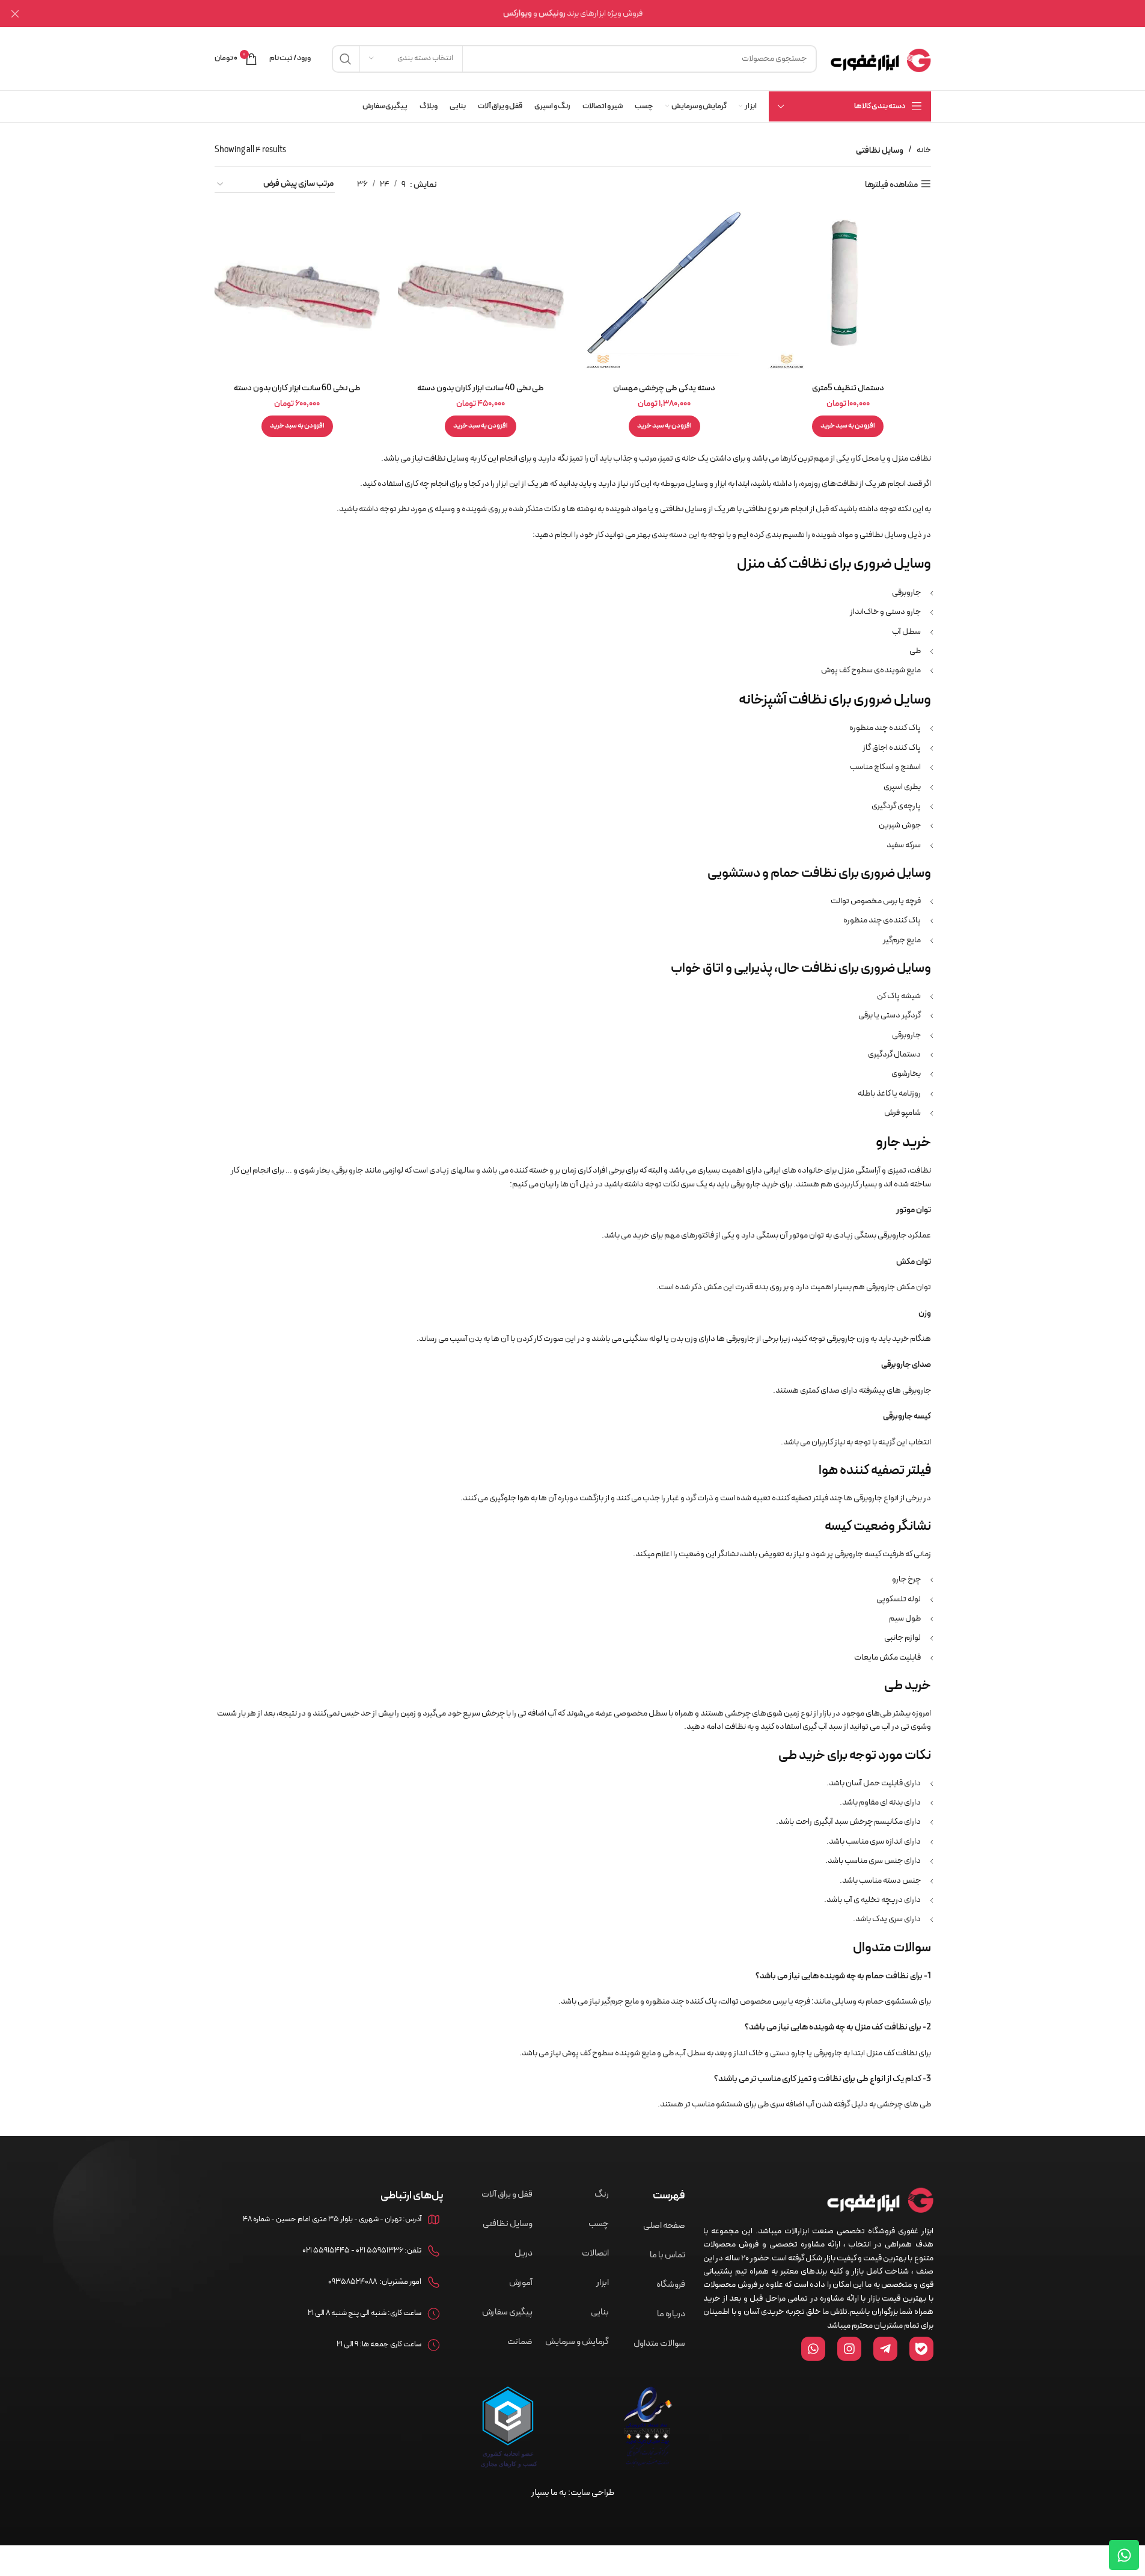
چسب (599, 2224)
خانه (924, 150)
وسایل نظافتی (508, 2224)
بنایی (600, 2312)
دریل (524, 2253)
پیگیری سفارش (507, 2312)
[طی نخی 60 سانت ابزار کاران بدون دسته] (298, 294)
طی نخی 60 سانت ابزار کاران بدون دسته (297, 388)
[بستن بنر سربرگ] (15, 14)
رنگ (602, 2194)
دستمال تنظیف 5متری (848, 388)
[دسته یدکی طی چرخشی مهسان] (665, 294)
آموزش (521, 2283)
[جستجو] (346, 59)
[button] (848, 426)
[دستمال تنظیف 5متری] (848, 294)
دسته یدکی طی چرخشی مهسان (664, 388)
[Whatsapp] (1124, 2555)
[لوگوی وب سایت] (880, 58)
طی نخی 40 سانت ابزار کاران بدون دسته (481, 388)
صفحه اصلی (664, 2226)
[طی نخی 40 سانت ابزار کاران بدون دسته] (481, 294)
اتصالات (595, 2253)
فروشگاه (671, 2285)
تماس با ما (667, 2255)
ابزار (603, 2283)
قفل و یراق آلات (507, 2194)
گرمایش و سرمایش (577, 2342)
